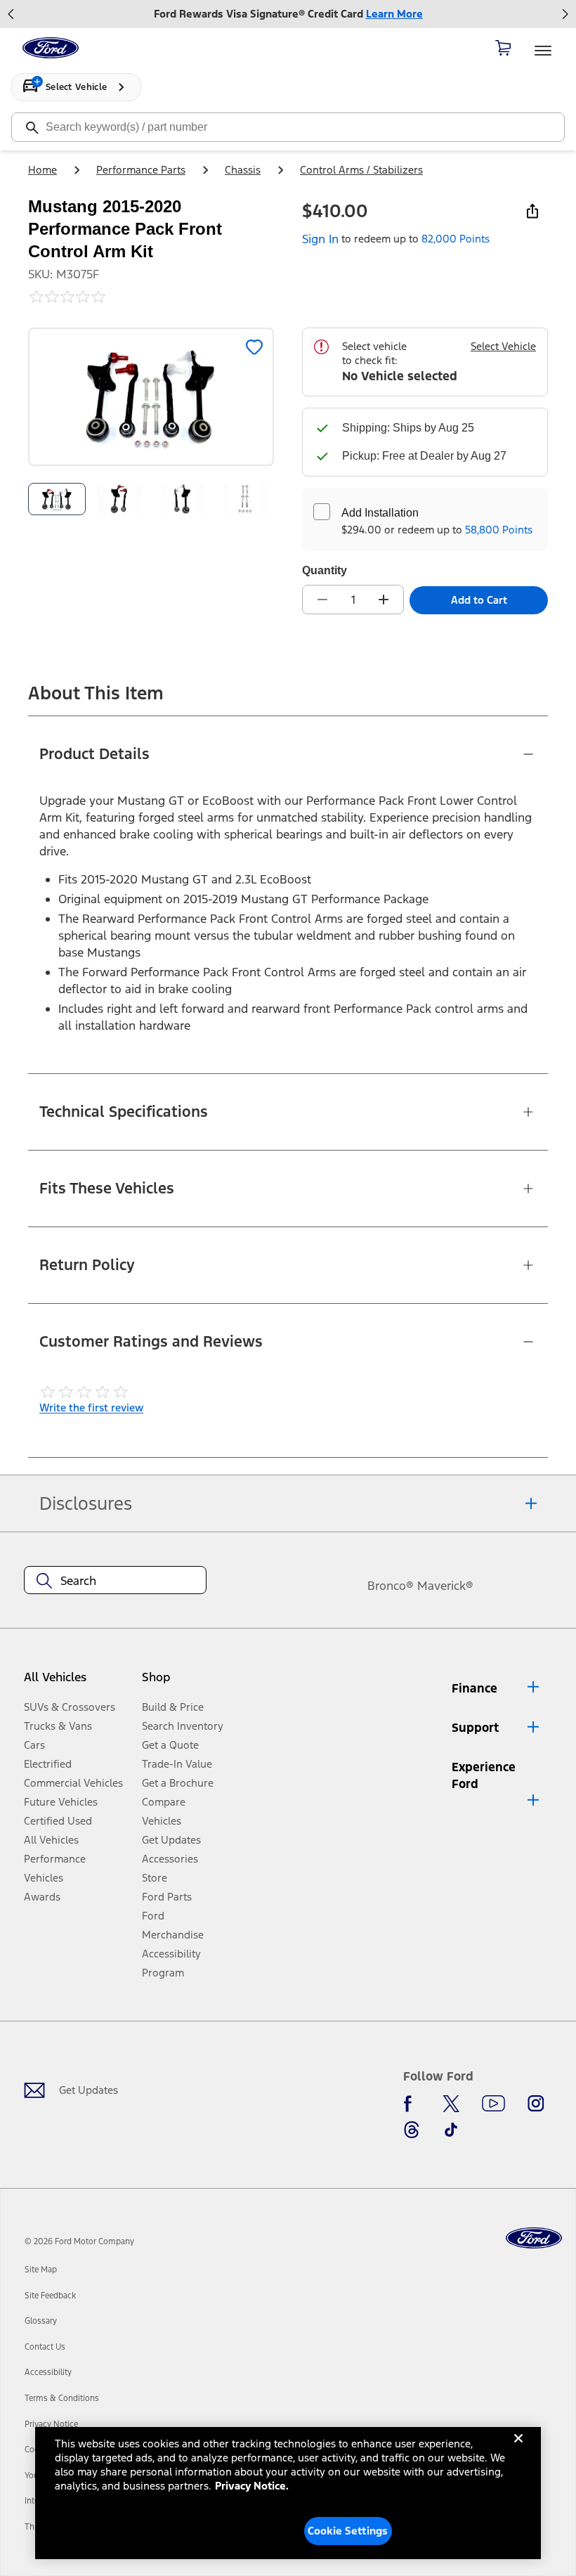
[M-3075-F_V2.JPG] (120, 499)
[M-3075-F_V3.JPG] (183, 499)
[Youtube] (493, 2104)
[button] (184, 1682)
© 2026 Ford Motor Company (79, 2241)
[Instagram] (536, 2104)
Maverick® (445, 1586)
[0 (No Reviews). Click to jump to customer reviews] (151, 297)
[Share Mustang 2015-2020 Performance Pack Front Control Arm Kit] (532, 211)
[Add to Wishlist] (254, 347)
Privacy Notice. (252, 2486)
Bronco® (391, 1586)
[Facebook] (412, 2104)
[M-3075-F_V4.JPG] (246, 499)
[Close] (518, 2449)
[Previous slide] (11, 14)
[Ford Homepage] (534, 2238)
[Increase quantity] (384, 600)
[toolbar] (288, 14)
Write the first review (91, 1407)
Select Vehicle (503, 346)
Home (42, 170)
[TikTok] (451, 2130)
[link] (41, 2270)
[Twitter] (451, 2104)
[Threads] (412, 2130)
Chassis (243, 170)
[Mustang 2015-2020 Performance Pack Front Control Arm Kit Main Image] (57, 499)
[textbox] (115, 1581)
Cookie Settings (348, 2531)
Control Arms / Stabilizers (361, 170)
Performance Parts (141, 170)
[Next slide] (565, 14)
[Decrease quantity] (322, 600)
